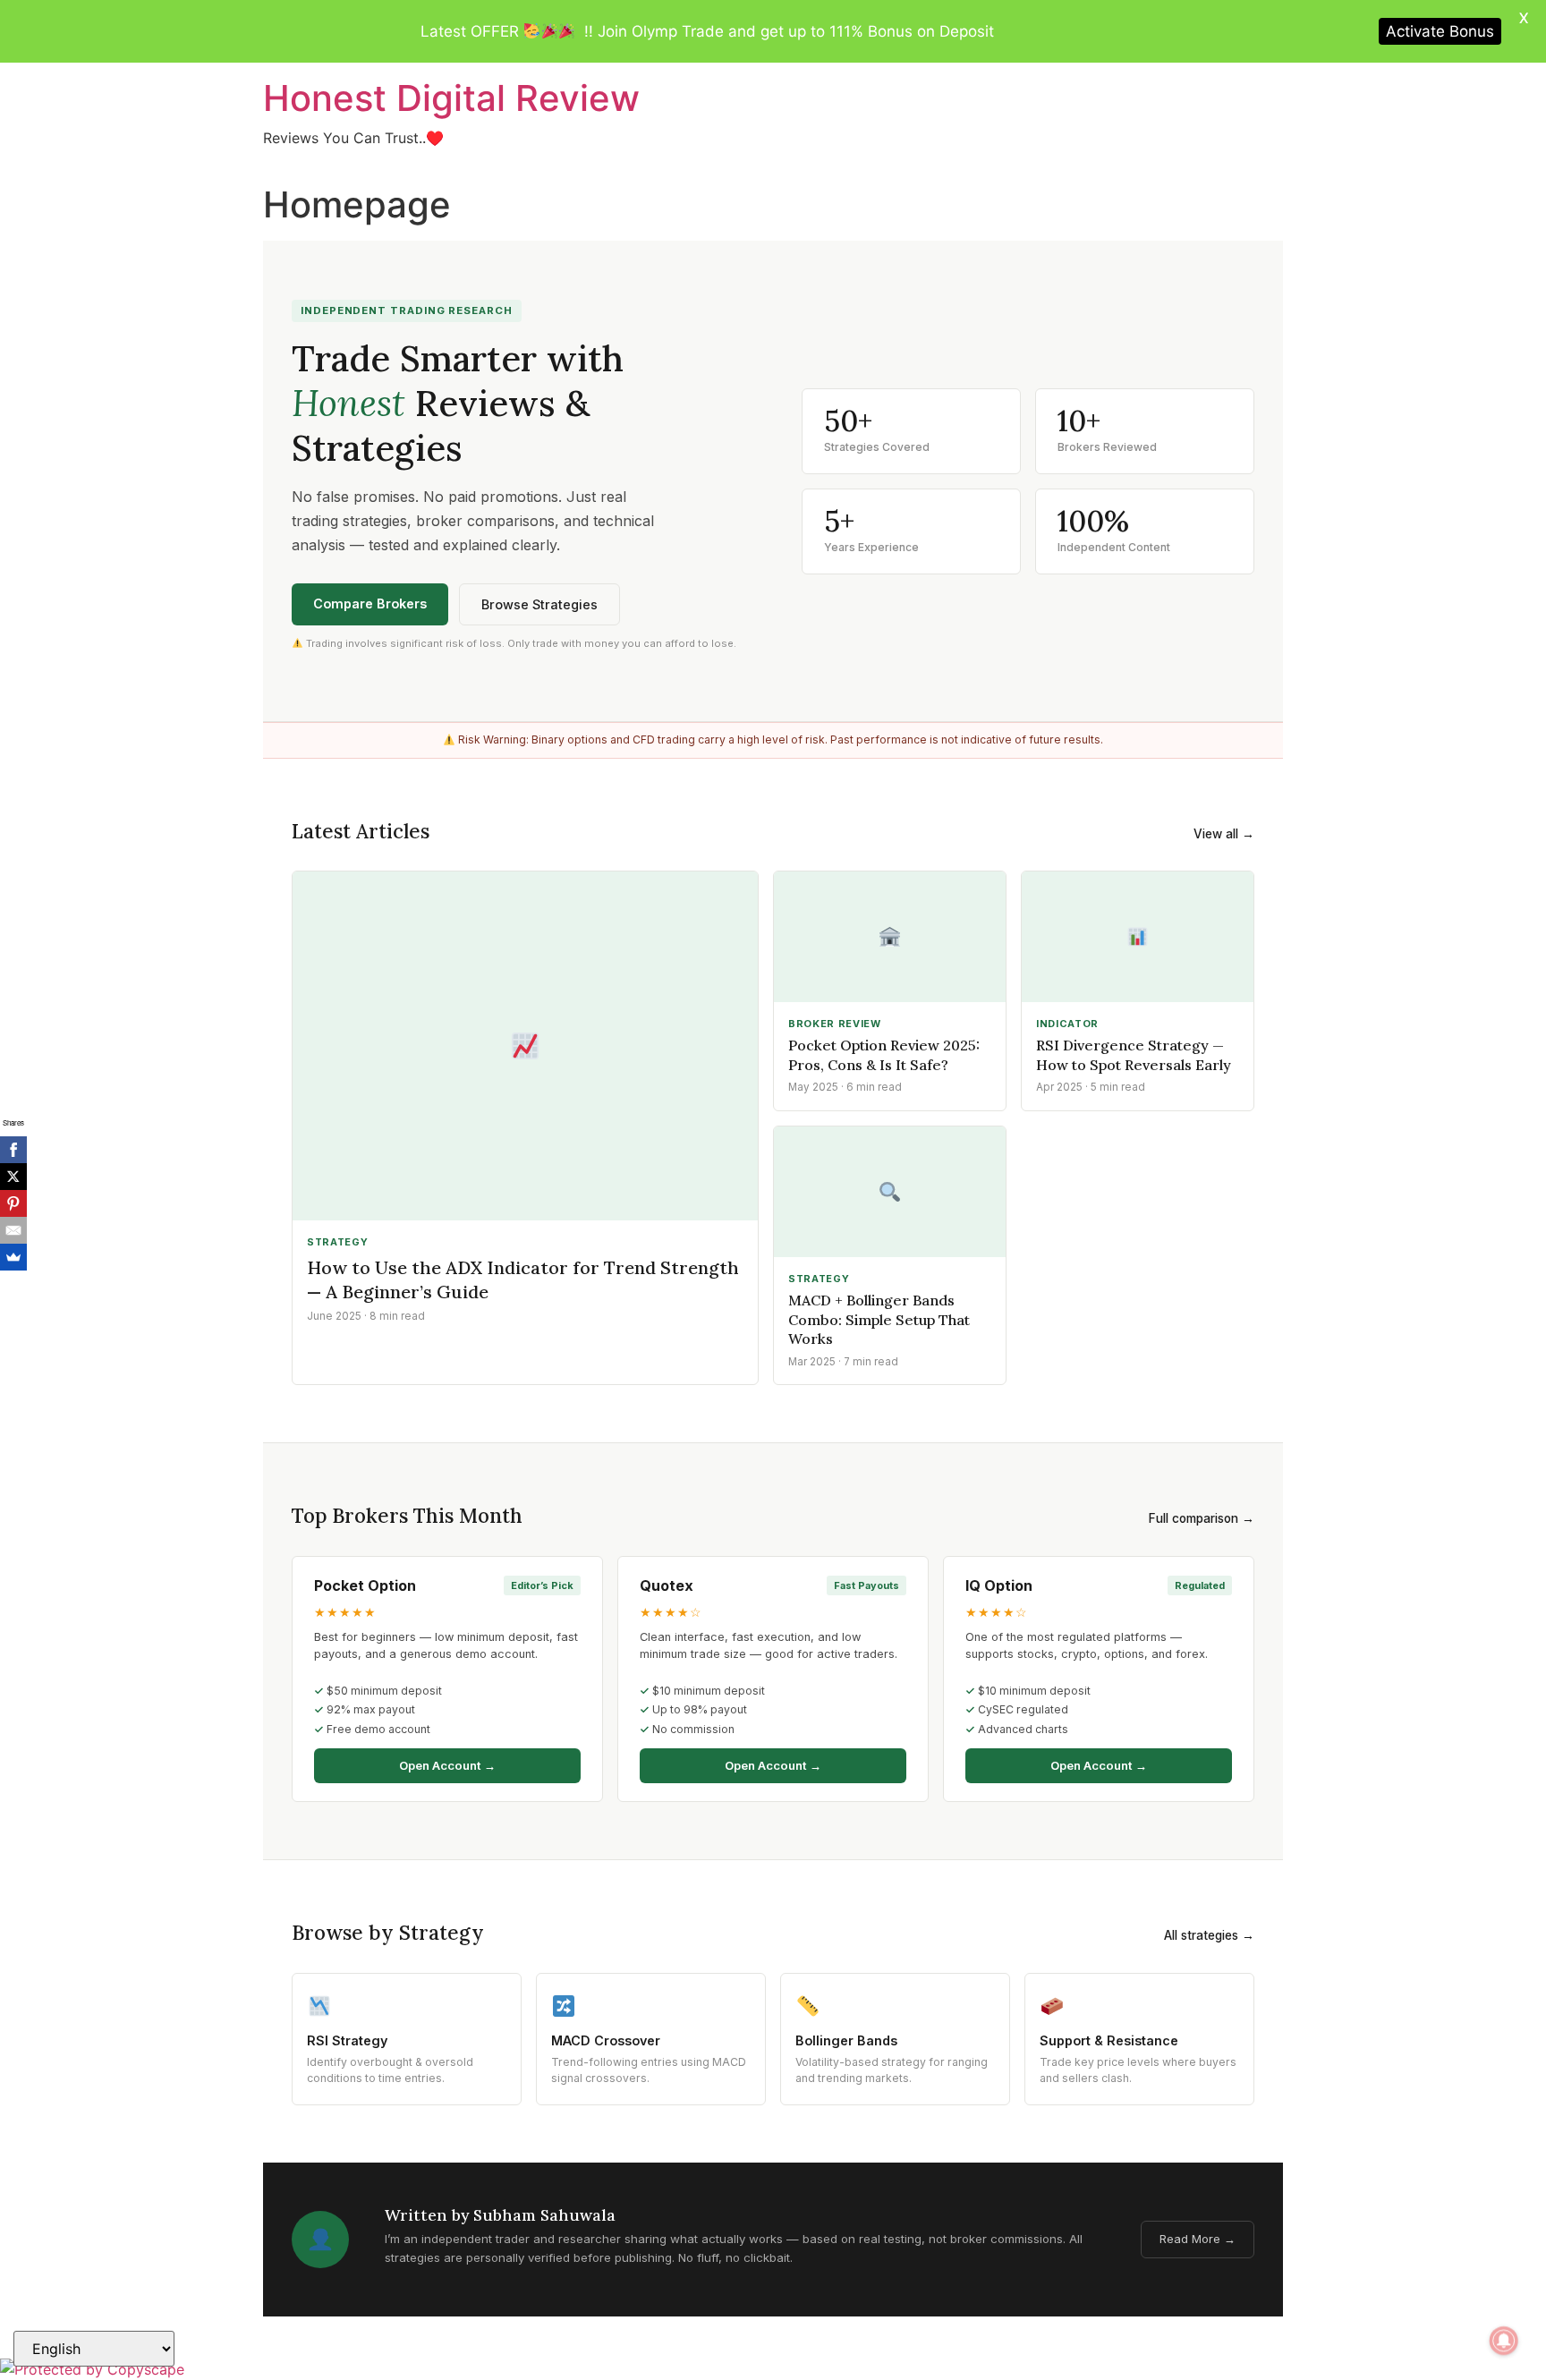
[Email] (13, 1230)
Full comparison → (1202, 1518)
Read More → (1198, 2239)
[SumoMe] (13, 1257)
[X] (13, 1177)
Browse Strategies (539, 604)
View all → (1224, 834)
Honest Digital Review (451, 98)
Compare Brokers (370, 603)
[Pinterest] (13, 1203)
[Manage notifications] (1504, 2341)
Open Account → (447, 1765)
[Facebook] (13, 1150)
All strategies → (1209, 1935)
